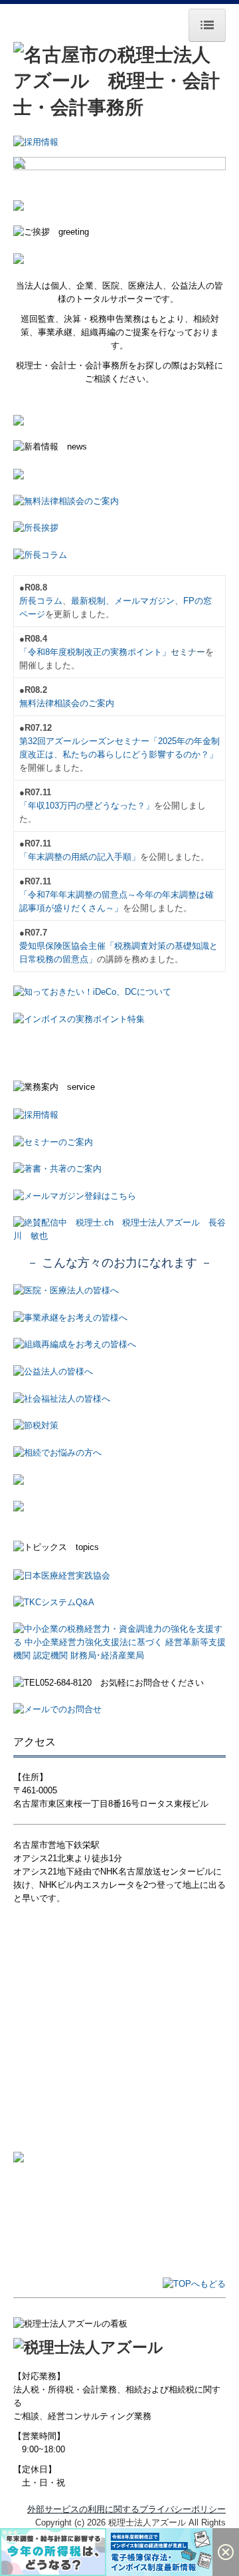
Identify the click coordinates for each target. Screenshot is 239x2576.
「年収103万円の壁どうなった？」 (87, 806)
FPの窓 (198, 601)
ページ (32, 614)
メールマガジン (144, 601)
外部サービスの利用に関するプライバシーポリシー (126, 2509)
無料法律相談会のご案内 (67, 703)
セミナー (188, 652)
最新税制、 (93, 601)
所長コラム (41, 601)
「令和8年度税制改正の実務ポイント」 (95, 652)
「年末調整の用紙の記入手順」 (80, 857)
